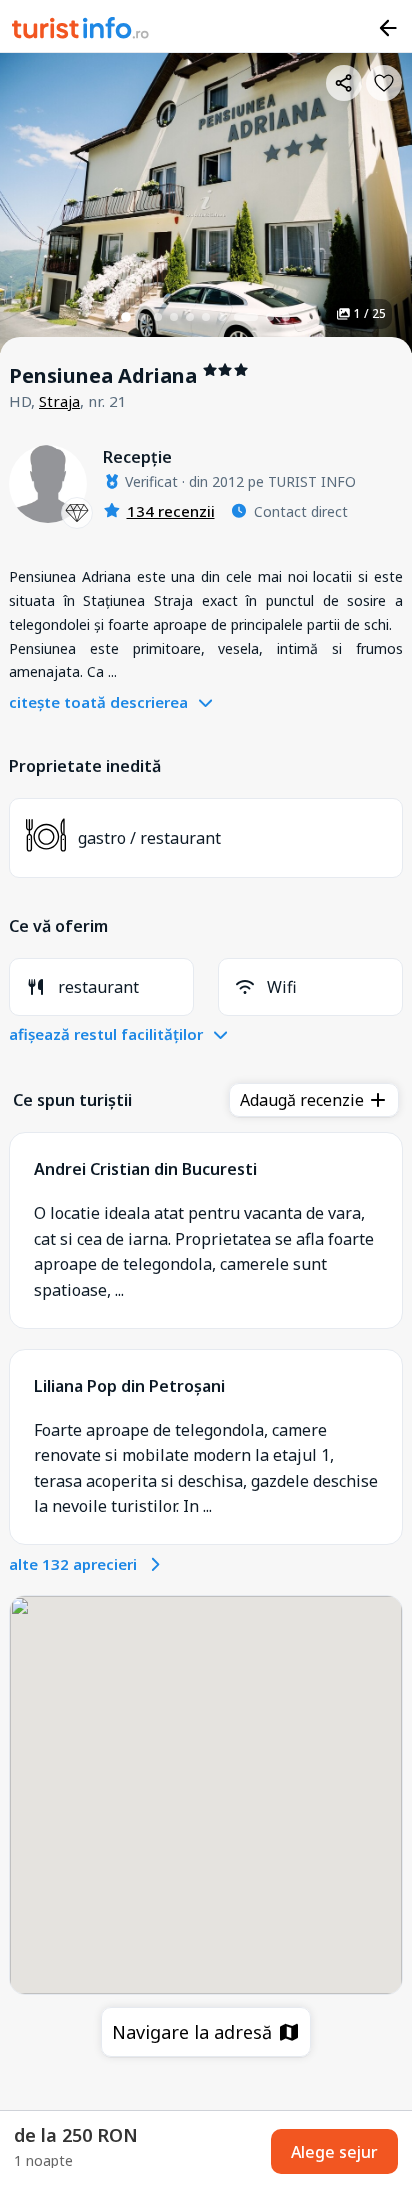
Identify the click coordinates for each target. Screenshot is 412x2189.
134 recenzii (171, 511)
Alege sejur (334, 2152)
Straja (59, 401)
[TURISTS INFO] (81, 31)
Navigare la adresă (194, 2032)
